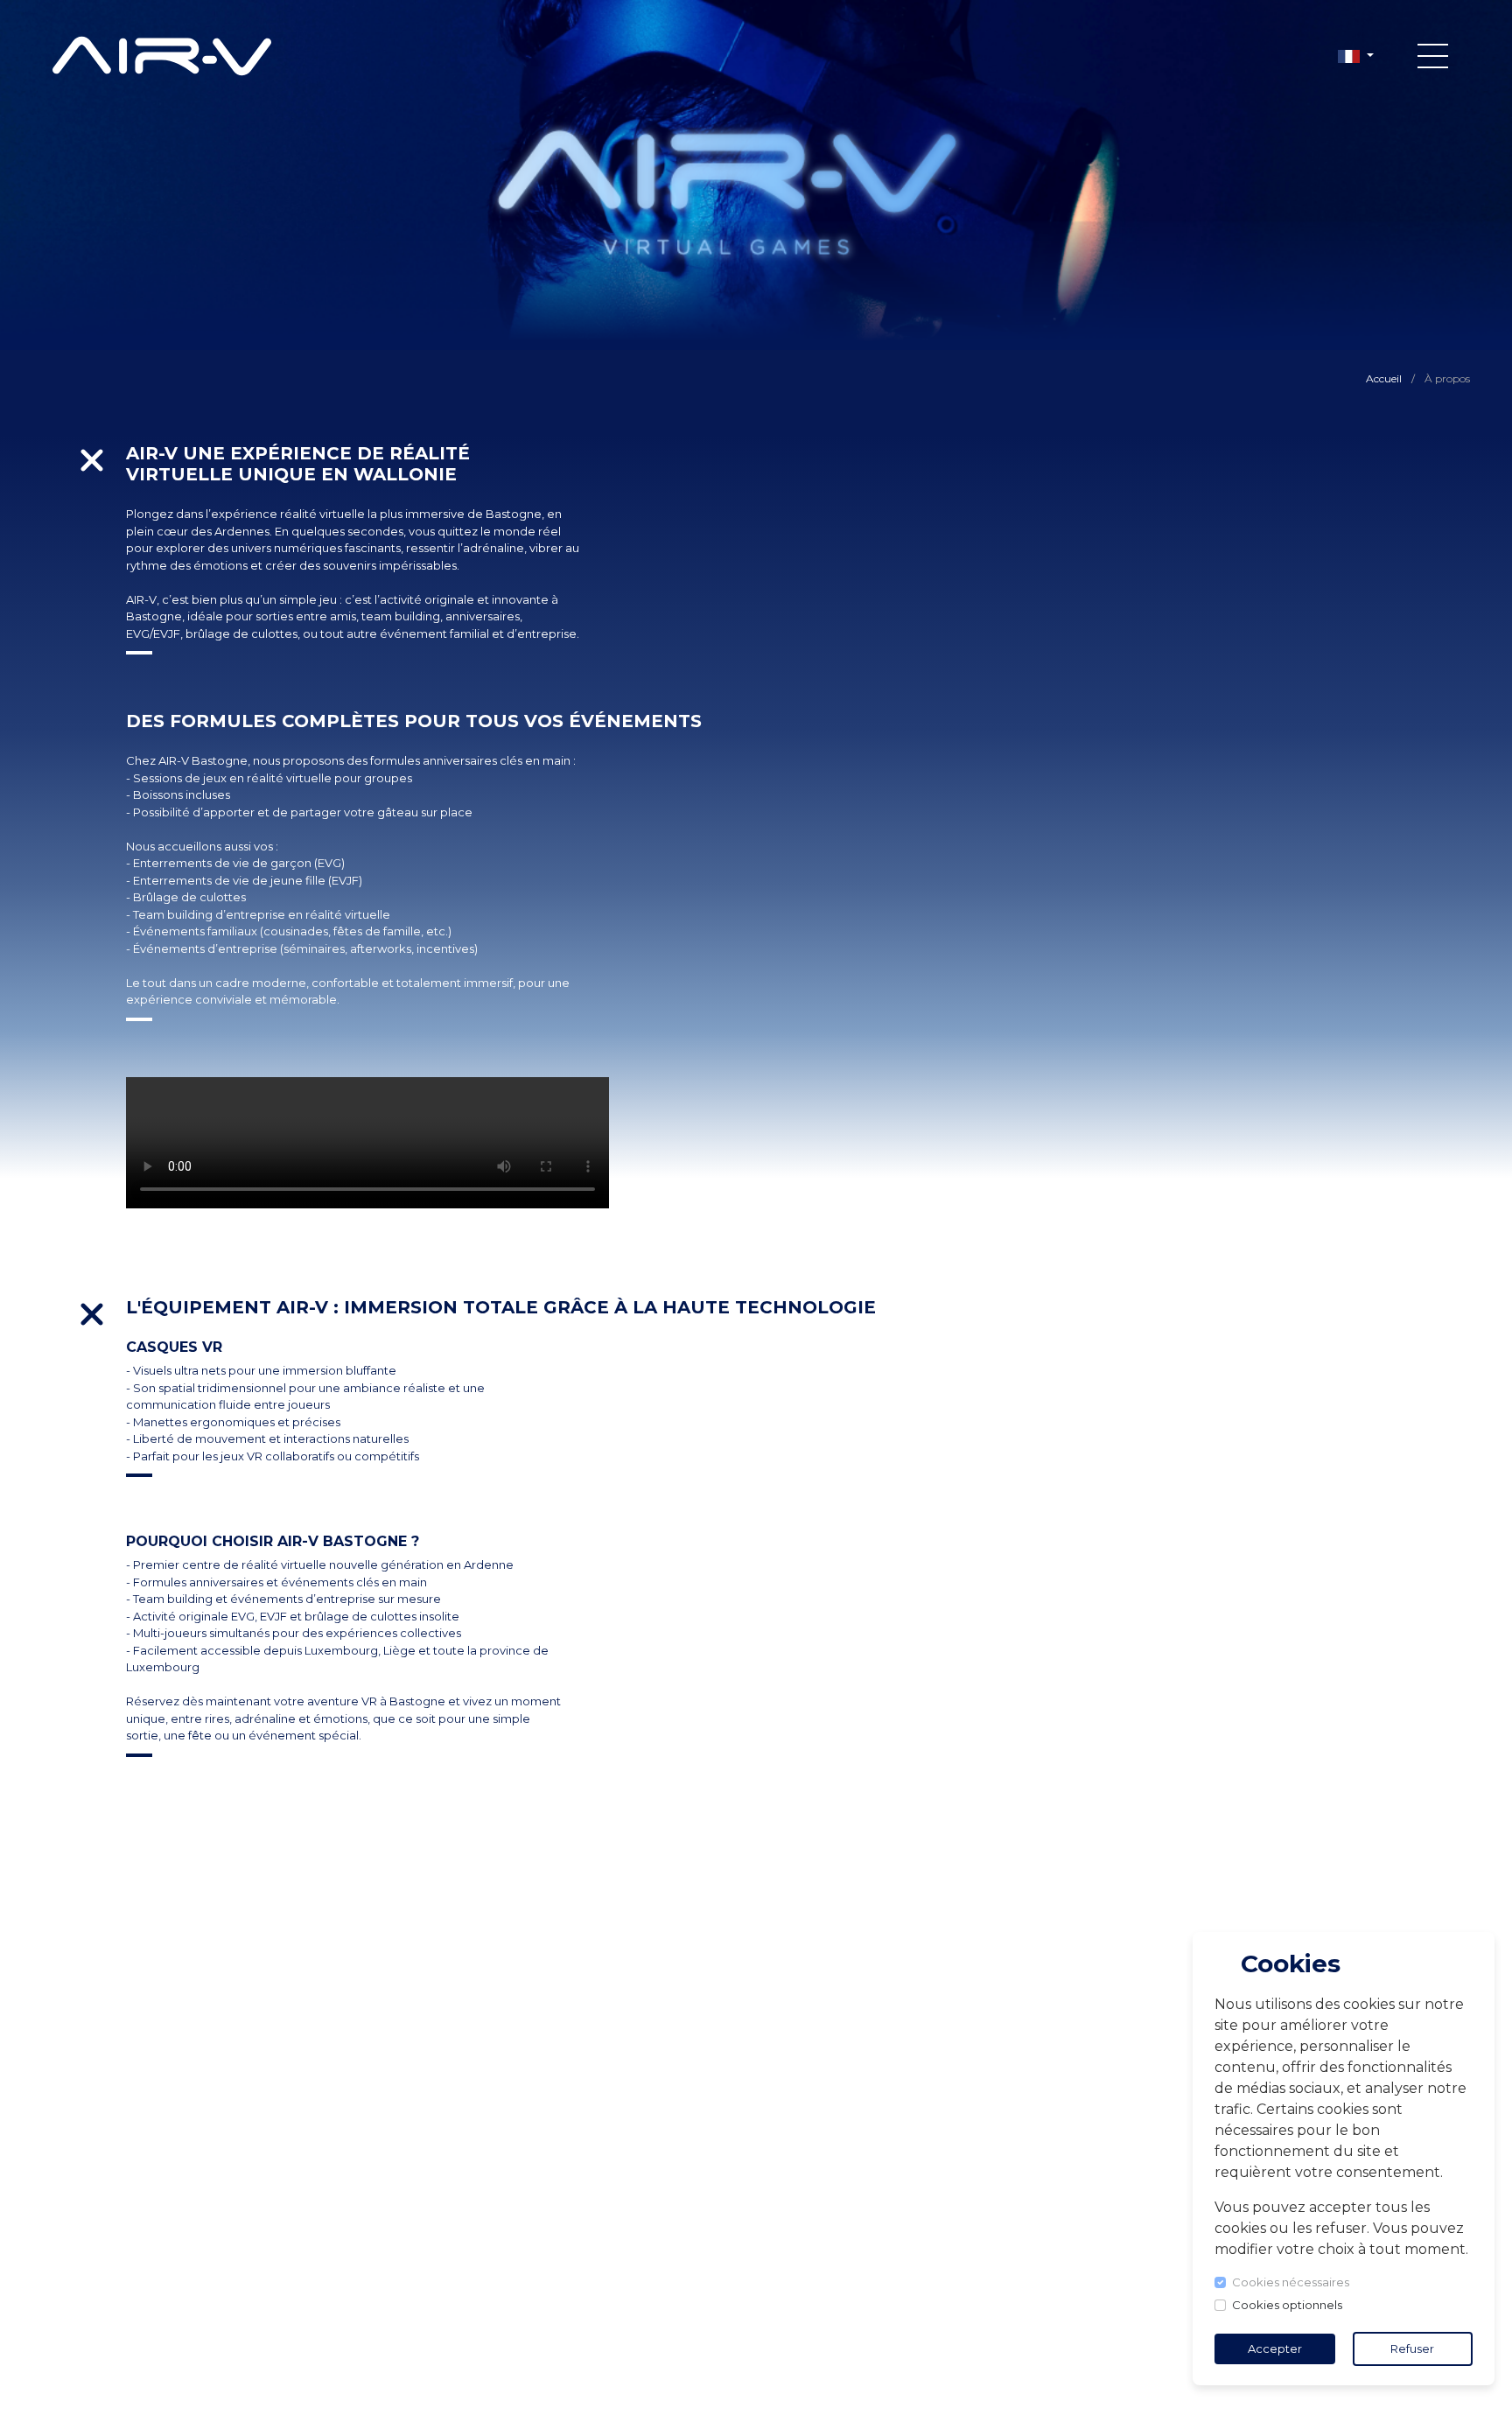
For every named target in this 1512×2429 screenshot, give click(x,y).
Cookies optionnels (1287, 2305)
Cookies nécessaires (1291, 2282)
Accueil (1384, 378)
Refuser (1412, 2348)
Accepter (1275, 2348)
